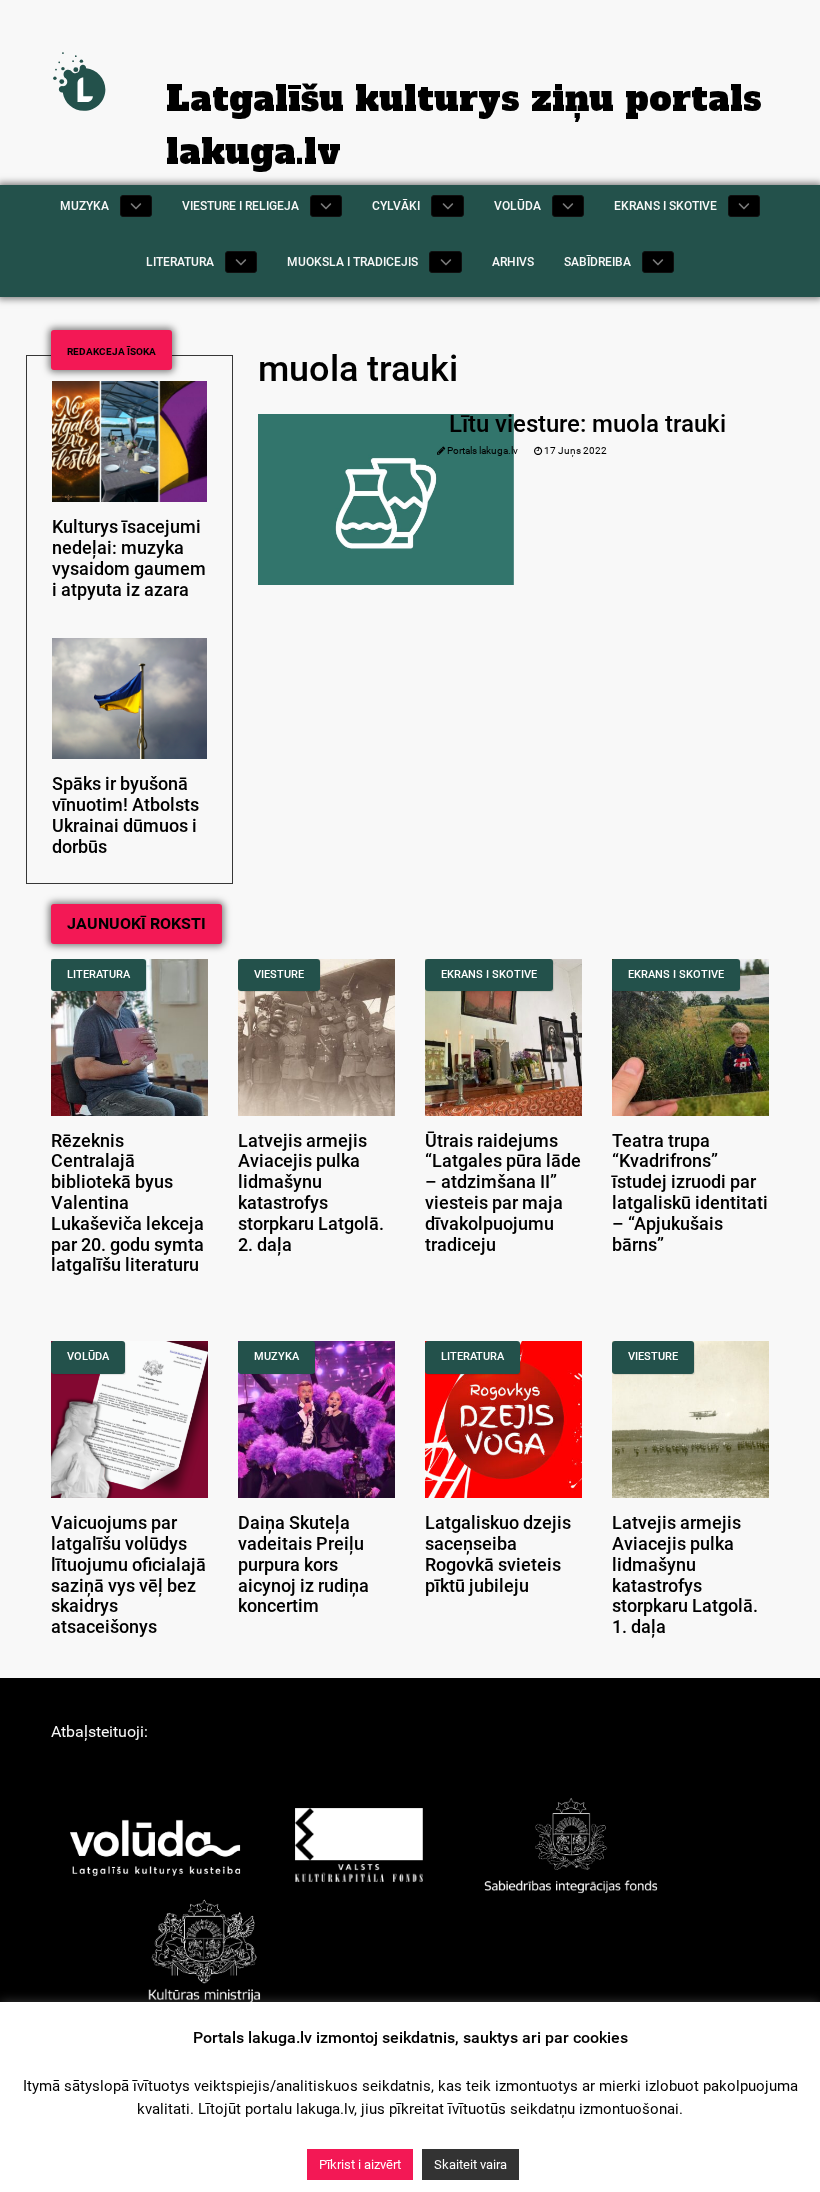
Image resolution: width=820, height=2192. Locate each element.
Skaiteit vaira (470, 2164)
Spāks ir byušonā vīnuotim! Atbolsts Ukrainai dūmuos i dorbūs (125, 815)
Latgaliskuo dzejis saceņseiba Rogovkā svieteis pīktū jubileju (498, 1554)
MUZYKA (276, 1356)
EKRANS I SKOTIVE (489, 974)
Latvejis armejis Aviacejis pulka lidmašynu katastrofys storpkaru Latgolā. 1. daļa (685, 1575)
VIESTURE (279, 974)
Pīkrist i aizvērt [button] (360, 2164)
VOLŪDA (88, 1356)
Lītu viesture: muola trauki (587, 424)
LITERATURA (98, 974)
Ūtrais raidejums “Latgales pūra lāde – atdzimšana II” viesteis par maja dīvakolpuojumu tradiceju (503, 1193)
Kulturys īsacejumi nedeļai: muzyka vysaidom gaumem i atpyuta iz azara (129, 558)
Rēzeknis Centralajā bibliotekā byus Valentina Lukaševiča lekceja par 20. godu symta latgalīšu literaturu (127, 1203)
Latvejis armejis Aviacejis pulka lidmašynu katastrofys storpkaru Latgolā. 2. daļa (311, 1193)
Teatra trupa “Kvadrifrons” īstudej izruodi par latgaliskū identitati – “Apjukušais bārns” (690, 1193)
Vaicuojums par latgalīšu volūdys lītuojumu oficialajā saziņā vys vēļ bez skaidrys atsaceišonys (128, 1575)
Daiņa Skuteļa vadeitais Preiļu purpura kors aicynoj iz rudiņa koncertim (303, 1564)
